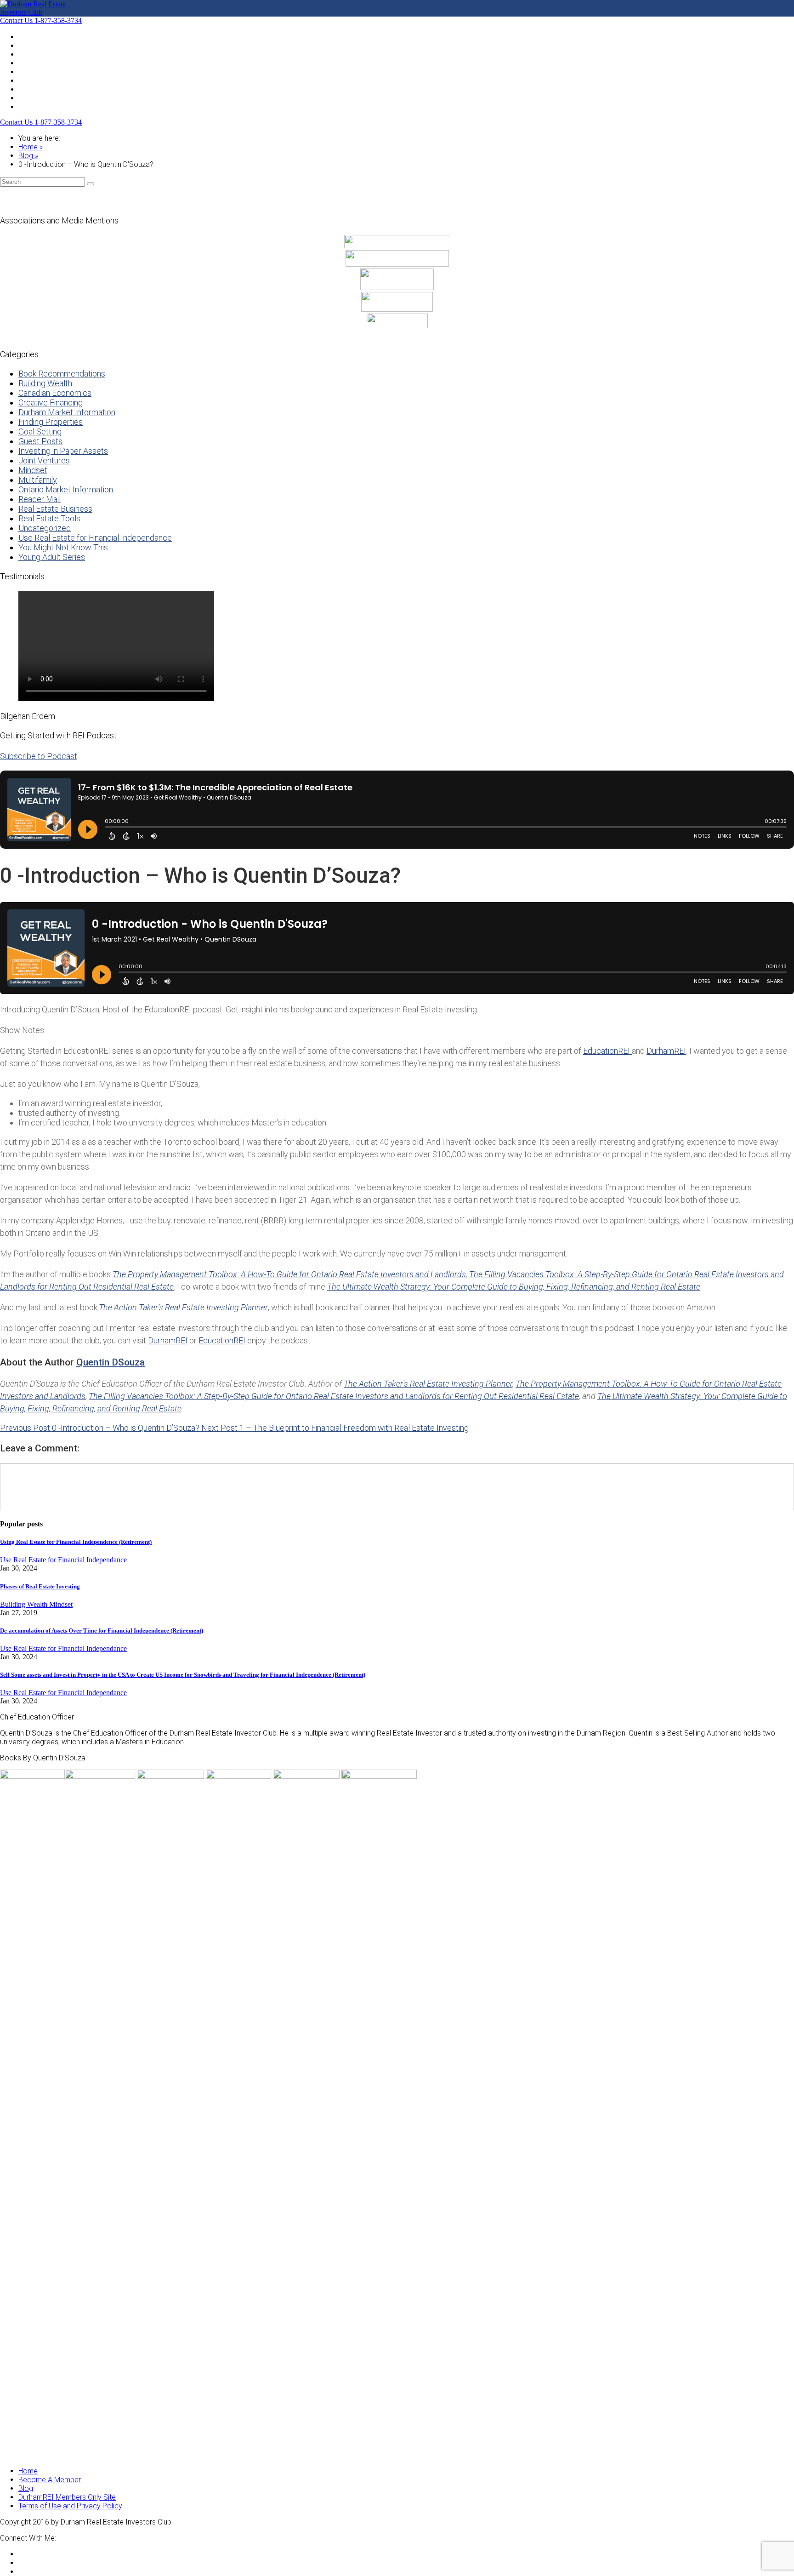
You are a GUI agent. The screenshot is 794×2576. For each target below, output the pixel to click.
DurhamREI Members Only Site (67, 2497)
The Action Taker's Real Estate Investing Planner (428, 1384)
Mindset (33, 470)
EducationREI (607, 1051)
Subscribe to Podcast (39, 756)
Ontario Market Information (66, 489)
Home (28, 37)
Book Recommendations (62, 374)
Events (29, 45)
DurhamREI (666, 1051)
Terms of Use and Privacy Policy (70, 2506)
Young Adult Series (52, 557)
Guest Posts (40, 441)
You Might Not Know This (63, 547)
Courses (32, 98)
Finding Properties (51, 422)
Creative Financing (51, 403)
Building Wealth (45, 383)
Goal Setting (40, 431)
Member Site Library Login (60, 106)
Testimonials (38, 89)
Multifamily (38, 480)
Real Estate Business (55, 509)
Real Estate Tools (49, 518)
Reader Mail (40, 499)
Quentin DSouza (111, 1362)
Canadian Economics (55, 393)
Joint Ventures (44, 460)
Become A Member (50, 71)
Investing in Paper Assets (63, 451)
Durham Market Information (67, 412)
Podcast (32, 63)
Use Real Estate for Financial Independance (95, 538)
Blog (26, 54)
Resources (36, 80)
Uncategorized (45, 528)
